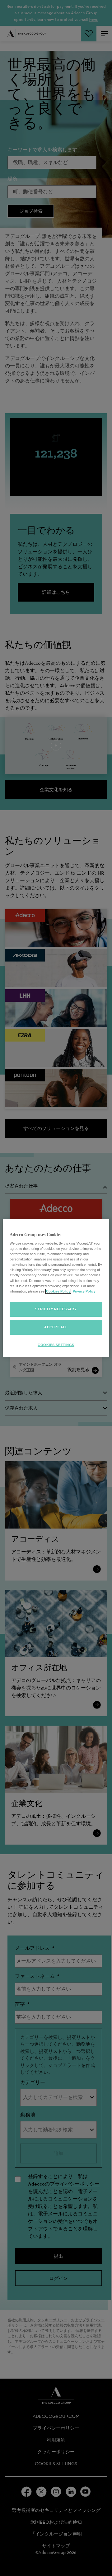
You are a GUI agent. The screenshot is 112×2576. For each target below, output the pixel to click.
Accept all (56, 1327)
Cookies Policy (58, 1291)
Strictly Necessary (56, 1309)
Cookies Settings (56, 1345)
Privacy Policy (84, 1291)
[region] (56, 1288)
